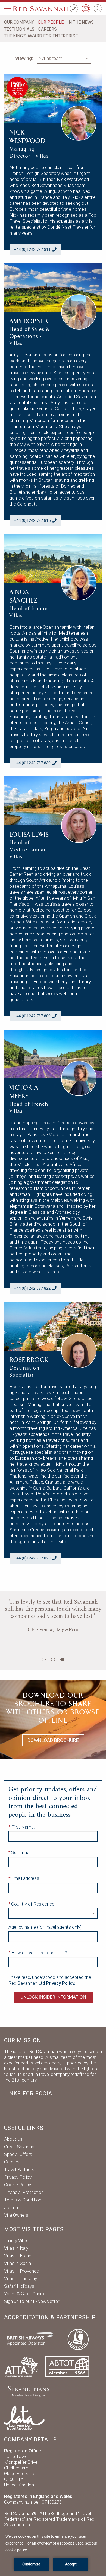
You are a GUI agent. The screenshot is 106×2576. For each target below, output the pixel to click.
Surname (20, 1852)
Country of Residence (33, 1904)
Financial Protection (24, 2192)
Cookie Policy (18, 2185)
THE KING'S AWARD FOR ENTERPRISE (41, 36)
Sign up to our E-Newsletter (32, 2301)
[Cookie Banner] (53, 2552)
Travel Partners (19, 2169)
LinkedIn (26, 2109)
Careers (12, 2162)
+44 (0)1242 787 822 (32, 1288)
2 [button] (53, 1660)
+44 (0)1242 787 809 (32, 1016)
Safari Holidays (19, 2286)
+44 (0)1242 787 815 (32, 520)
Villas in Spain (18, 2263)
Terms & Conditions (24, 2200)
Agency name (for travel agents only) (45, 1927)
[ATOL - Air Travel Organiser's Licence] (78, 2339)
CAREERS (48, 29)
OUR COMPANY (19, 22)
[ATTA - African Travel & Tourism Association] (21, 2366)
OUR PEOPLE (51, 22)
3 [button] (62, 1660)
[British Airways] (32, 2339)
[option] (53, 1630)
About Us (13, 2139)
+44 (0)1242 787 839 (32, 763)
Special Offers (18, 2154)
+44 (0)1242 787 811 (32, 250)
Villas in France (19, 2256)
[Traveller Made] (28, 2391)
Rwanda (53, 1643)
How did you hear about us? (39, 1953)
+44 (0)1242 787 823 (32, 1558)
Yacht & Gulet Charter (26, 2294)
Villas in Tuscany (21, 2278)
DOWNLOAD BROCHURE (53, 1740)
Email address (25, 1878)
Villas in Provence (21, 2271)
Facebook (10, 2109)
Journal (11, 2207)
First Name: (23, 1827)
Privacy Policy (18, 2177)
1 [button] (44, 1660)
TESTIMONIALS (19, 29)
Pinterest (60, 2109)
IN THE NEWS (81, 22)
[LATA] (24, 2417)
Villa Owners (16, 2215)
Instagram (43, 2109)
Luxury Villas (16, 2241)
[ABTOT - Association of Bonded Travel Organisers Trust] (67, 2366)
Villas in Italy (16, 2248)
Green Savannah (20, 2147)
